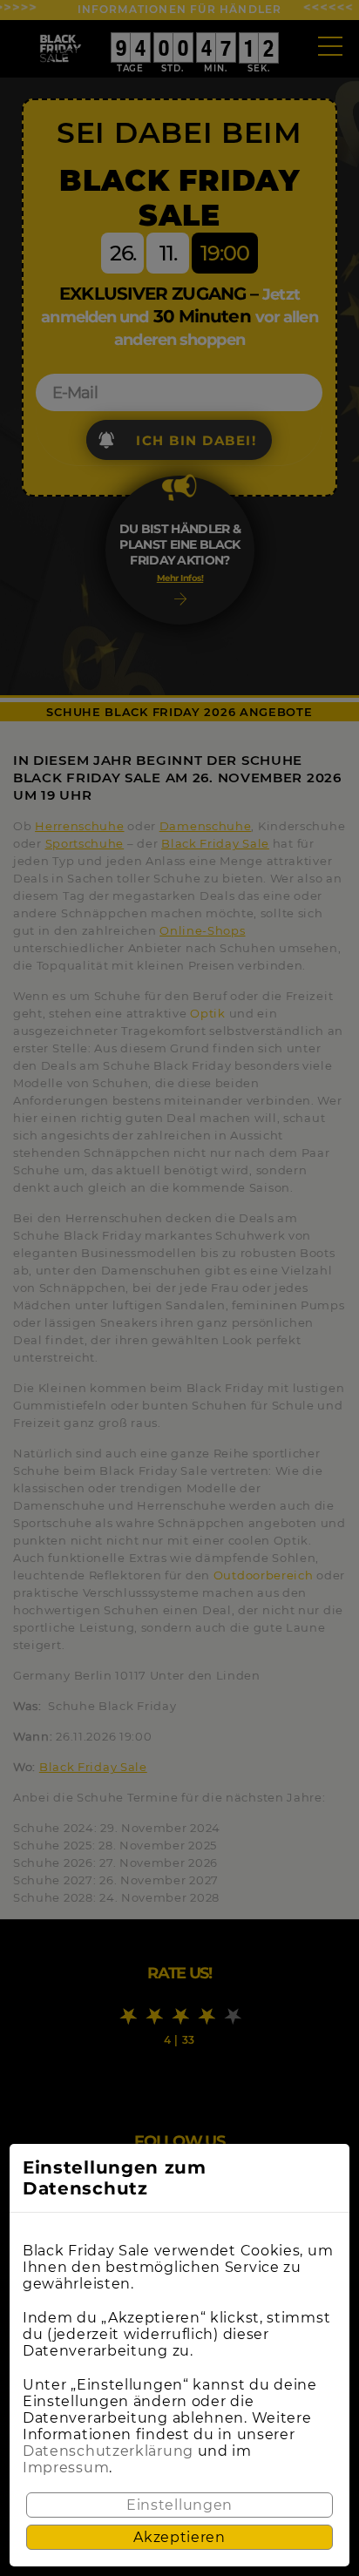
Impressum (66, 2468)
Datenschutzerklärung (108, 2451)
